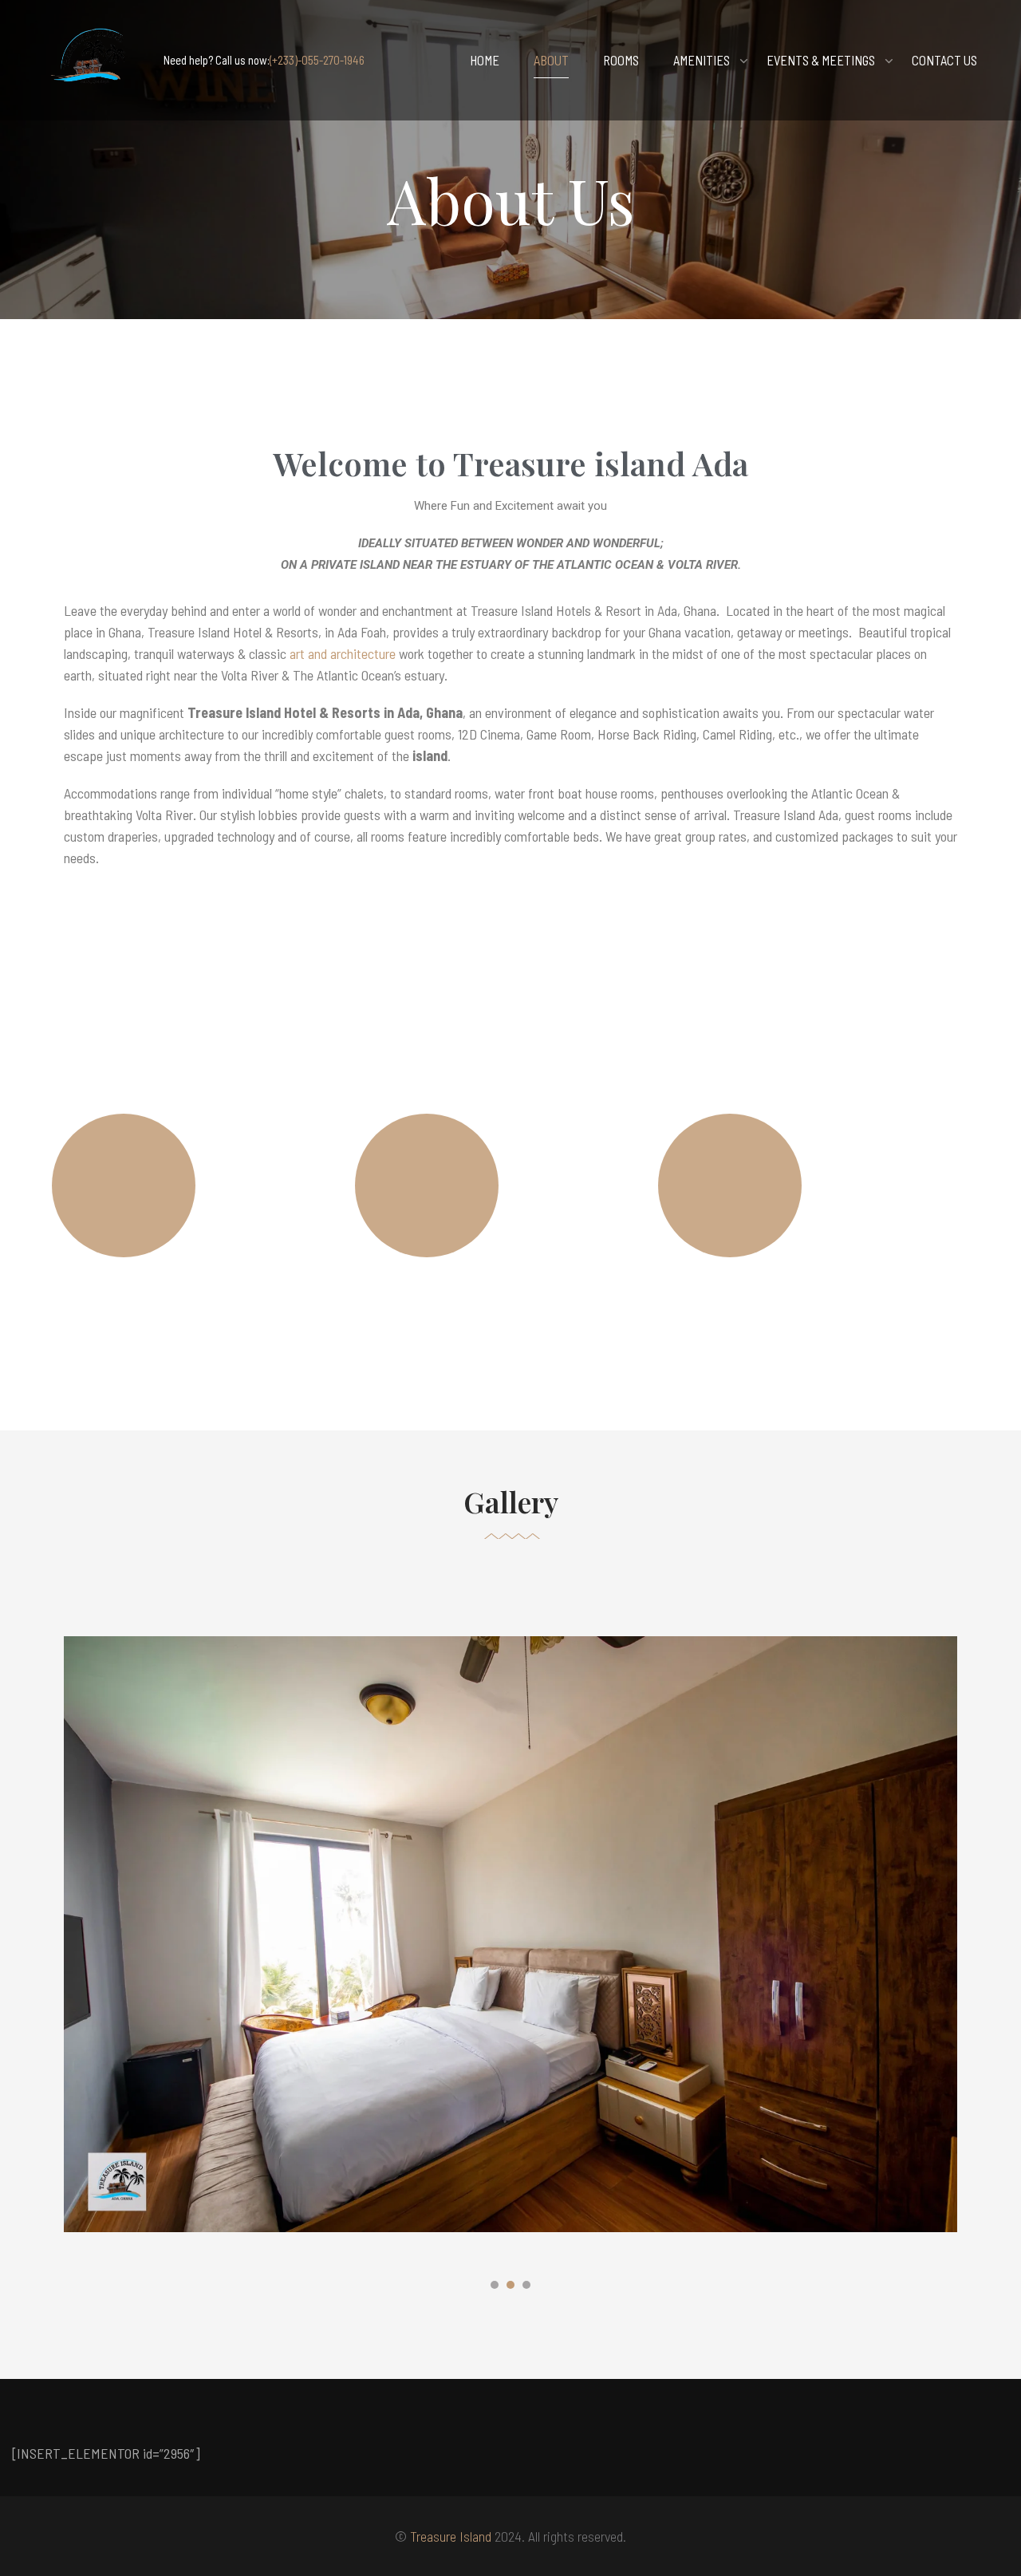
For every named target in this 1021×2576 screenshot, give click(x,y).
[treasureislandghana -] (92, 60)
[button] (495, 2288)
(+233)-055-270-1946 (317, 60)
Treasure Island (451, 2536)
